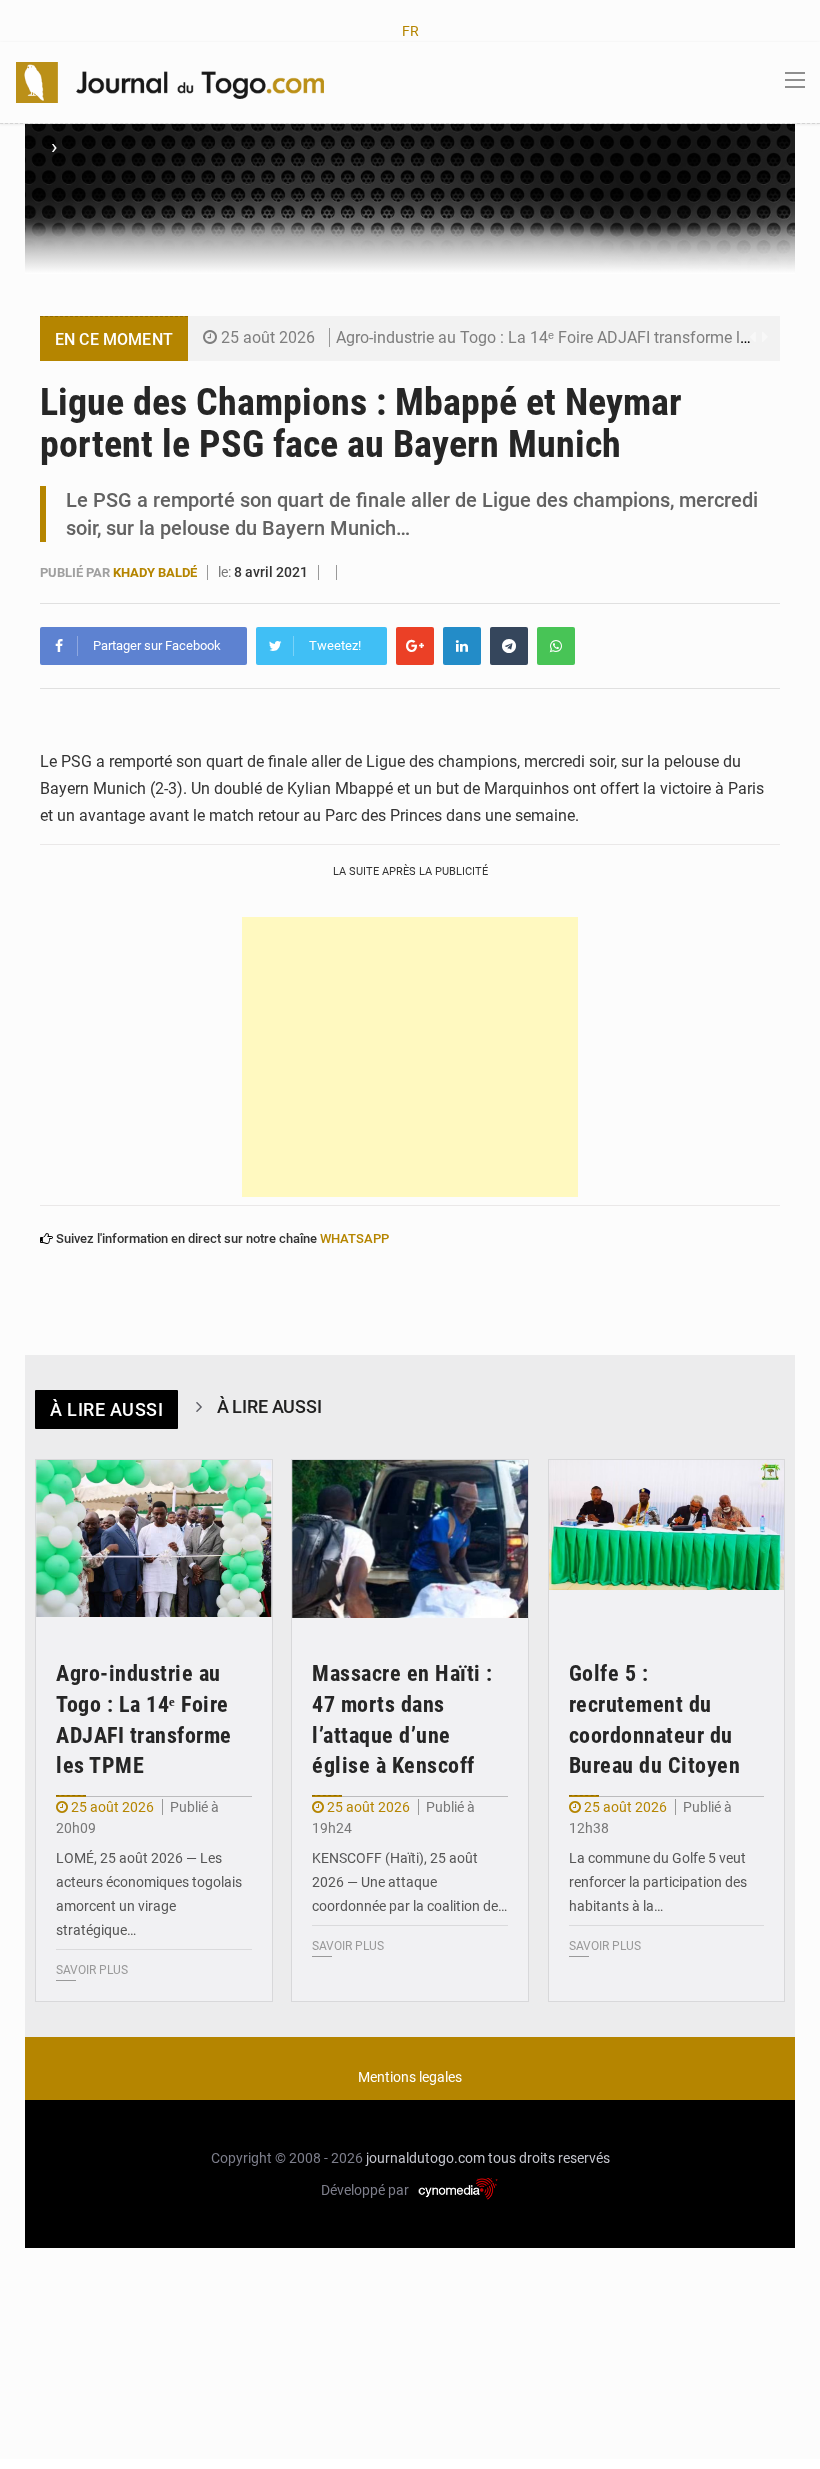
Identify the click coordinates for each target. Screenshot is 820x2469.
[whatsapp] (556, 646)
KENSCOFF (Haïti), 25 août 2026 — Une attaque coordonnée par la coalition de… (409, 1882)
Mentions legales (410, 2077)
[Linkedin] (462, 646)
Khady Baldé (156, 572)
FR (410, 31)
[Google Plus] (415, 646)
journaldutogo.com (425, 2158)
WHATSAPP (354, 1238)
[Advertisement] (410, 1057)
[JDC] (170, 81)
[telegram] (509, 646)
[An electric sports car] (154, 1539)
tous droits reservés (549, 2158)
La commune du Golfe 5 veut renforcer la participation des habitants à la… (658, 1882)
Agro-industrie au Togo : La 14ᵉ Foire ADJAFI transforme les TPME (569, 337)
